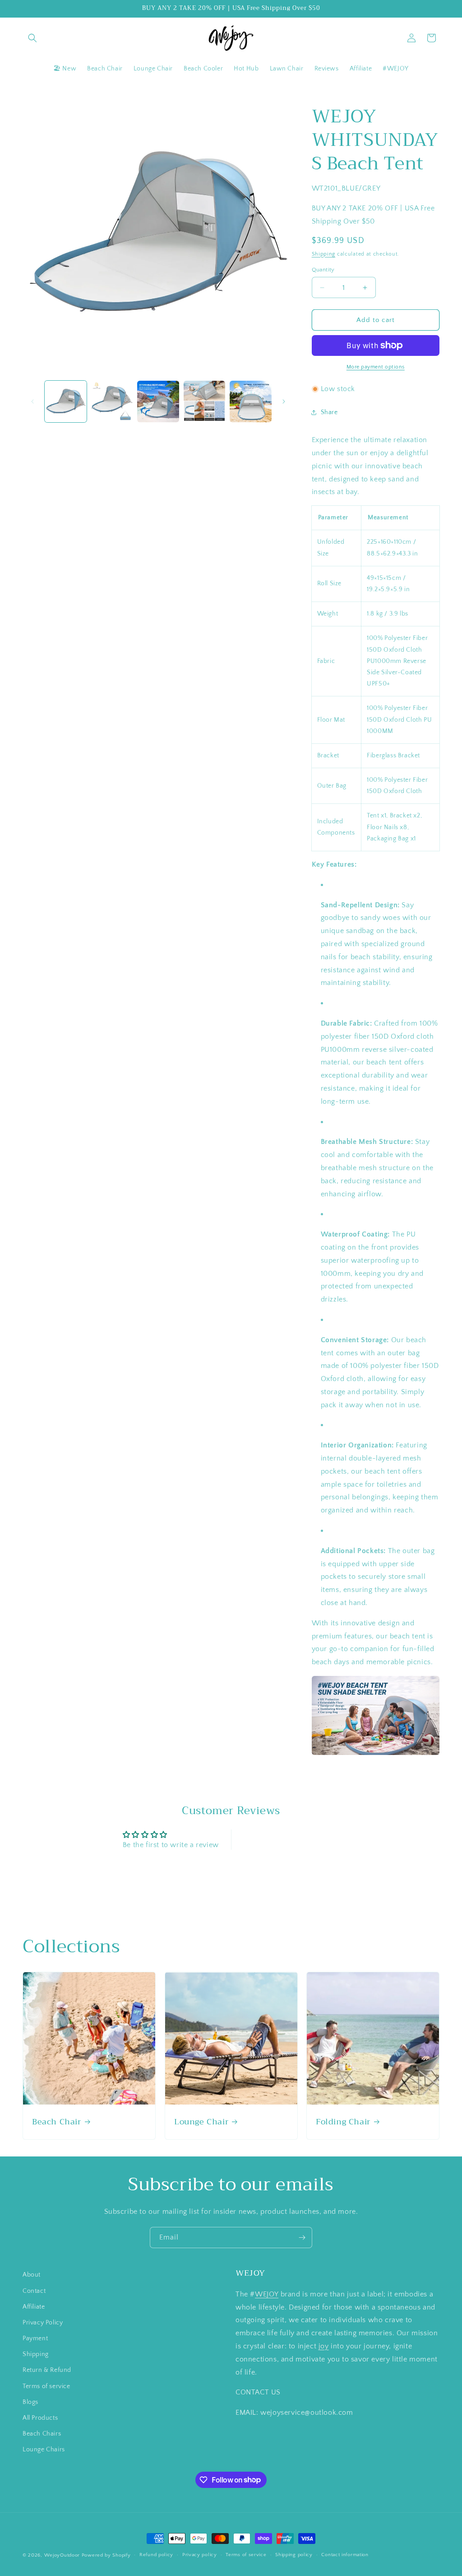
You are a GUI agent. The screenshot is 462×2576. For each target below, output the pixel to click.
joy (324, 2346)
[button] (32, 38)
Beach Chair (57, 2122)
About (32, 2275)
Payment (35, 2338)
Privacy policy (200, 2555)
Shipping (324, 254)
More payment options (376, 367)
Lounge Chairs (44, 2450)
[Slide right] (284, 401)
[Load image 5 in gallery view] (251, 402)
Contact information (345, 2555)
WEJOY (267, 2294)
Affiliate (34, 2307)
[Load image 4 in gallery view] (205, 402)
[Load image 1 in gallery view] (66, 402)
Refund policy (156, 2555)
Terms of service (46, 2386)
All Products (40, 2418)
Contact (34, 2291)
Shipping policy (294, 2555)
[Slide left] (32, 401)
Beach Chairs (42, 2434)
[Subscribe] (302, 2238)
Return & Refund (47, 2370)
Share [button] (329, 412)
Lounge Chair (201, 2122)
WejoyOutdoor (62, 2555)
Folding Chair (343, 2122)
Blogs (30, 2402)
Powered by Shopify (106, 2555)
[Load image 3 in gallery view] (158, 402)
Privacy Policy (43, 2323)
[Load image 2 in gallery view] (112, 402)
